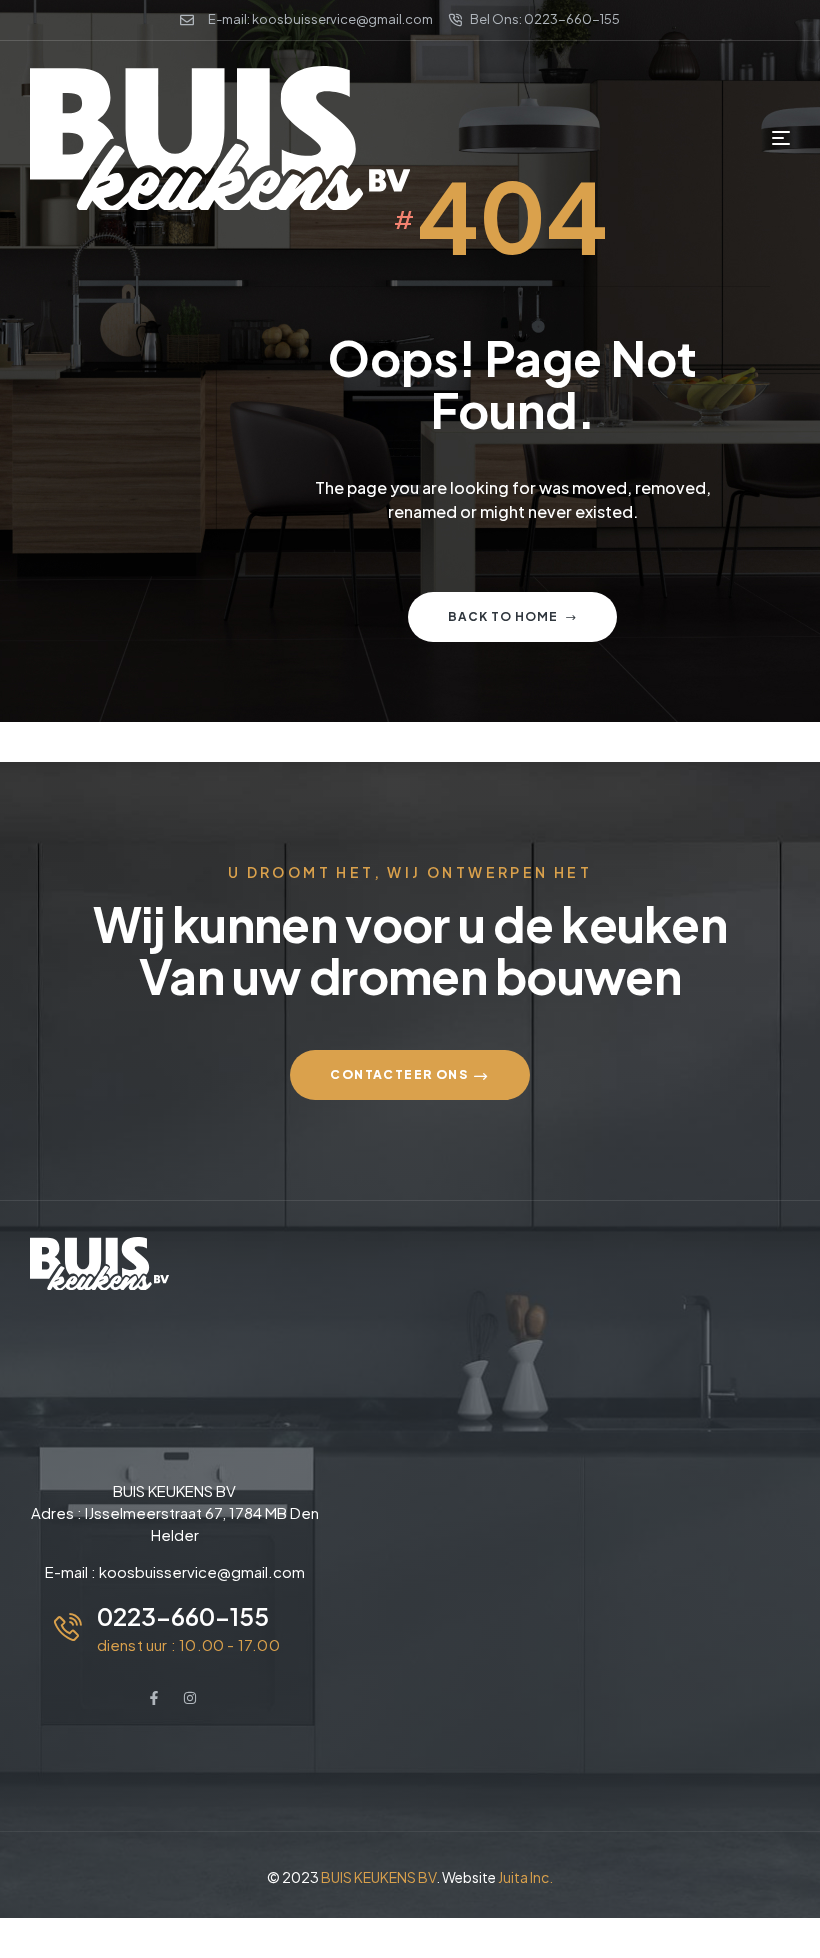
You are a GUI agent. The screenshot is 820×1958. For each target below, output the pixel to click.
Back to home (503, 616)
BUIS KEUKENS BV (378, 1877)
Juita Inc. (525, 1877)
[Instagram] (190, 1698)
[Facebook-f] (154, 1698)
